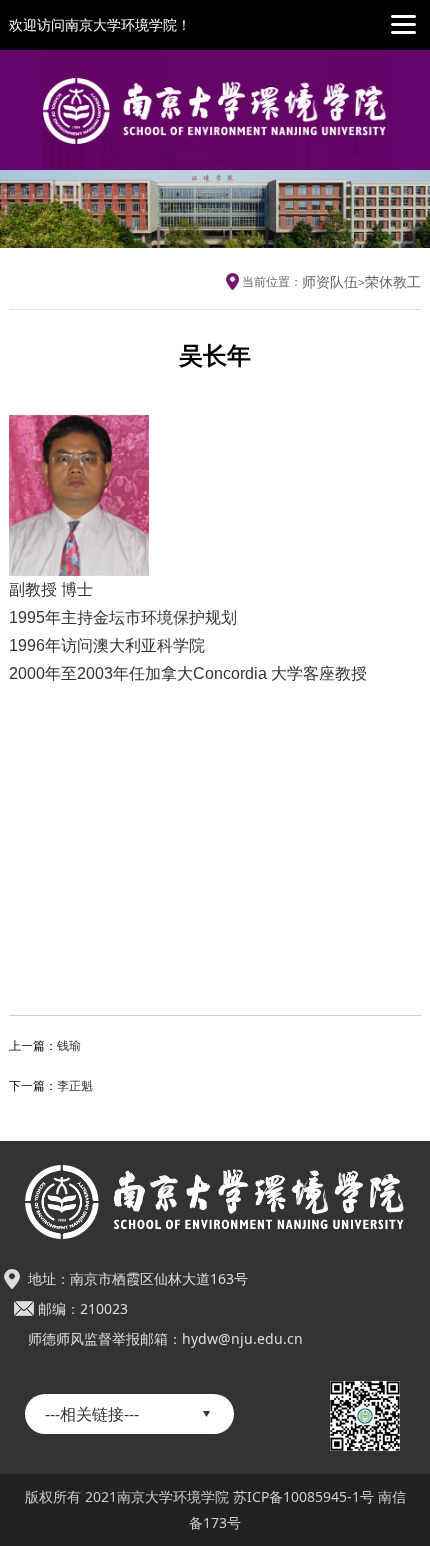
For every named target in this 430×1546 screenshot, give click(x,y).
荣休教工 (393, 281)
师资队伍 (330, 281)
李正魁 (75, 1085)
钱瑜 (69, 1045)
